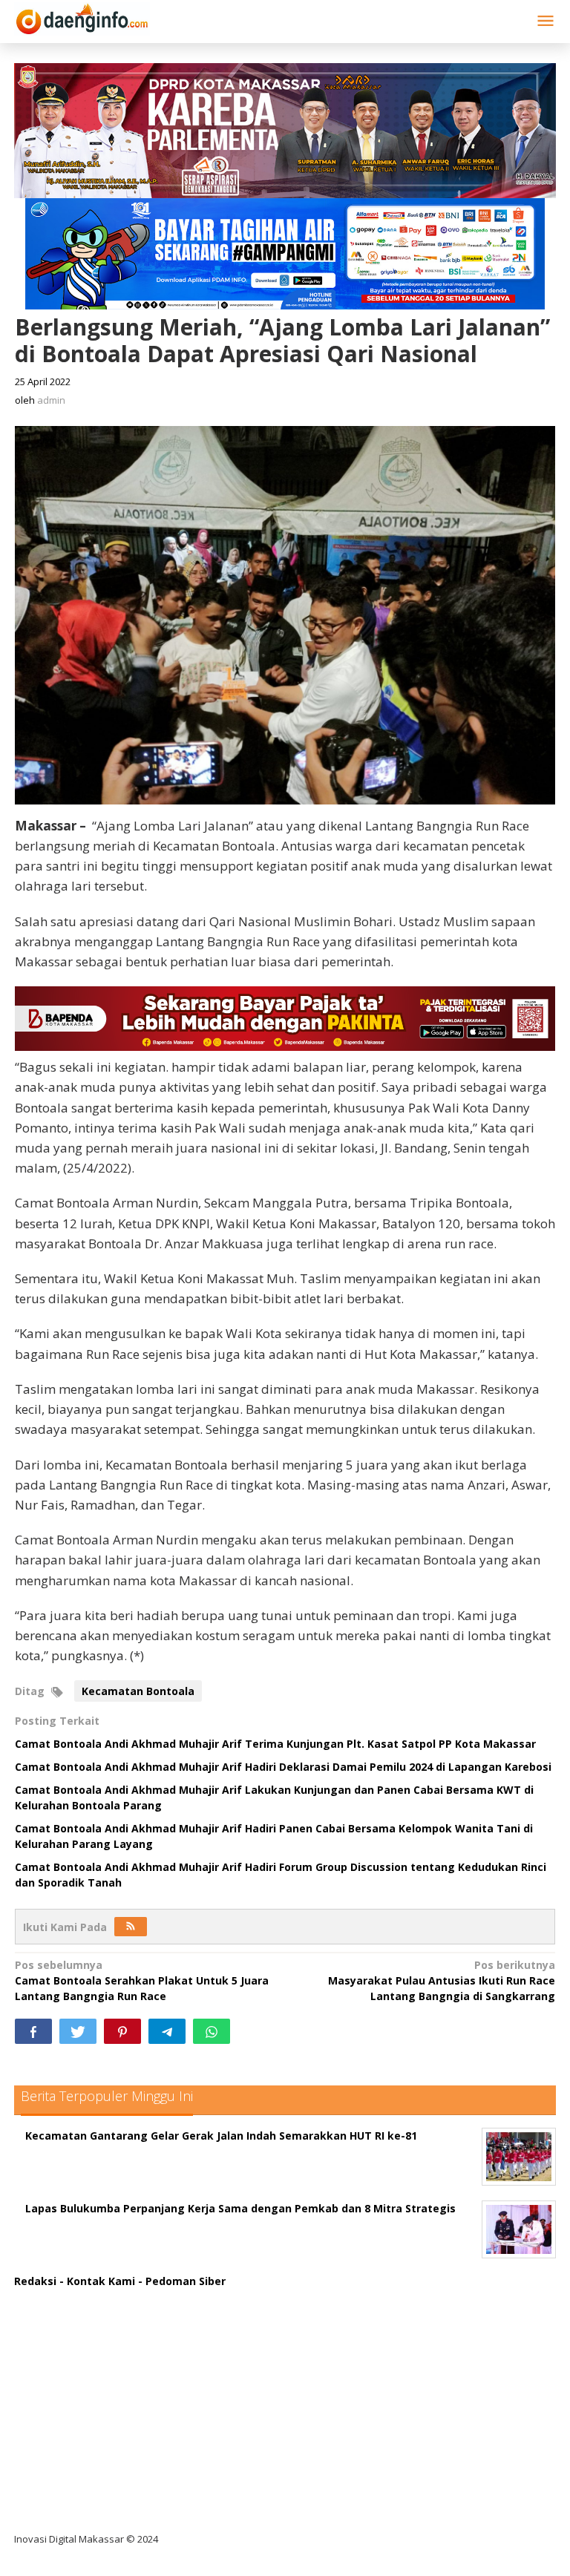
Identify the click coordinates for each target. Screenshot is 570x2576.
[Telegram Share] (167, 2031)
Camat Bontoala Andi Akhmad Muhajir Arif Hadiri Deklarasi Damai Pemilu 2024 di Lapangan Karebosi (283, 1767)
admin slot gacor (71, 2388)
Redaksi (35, 2281)
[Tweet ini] (78, 2031)
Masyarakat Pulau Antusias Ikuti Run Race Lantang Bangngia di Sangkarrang (442, 1980)
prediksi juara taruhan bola (98, 2510)
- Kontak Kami (97, 2281)
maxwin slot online (76, 2327)
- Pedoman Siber (182, 2281)
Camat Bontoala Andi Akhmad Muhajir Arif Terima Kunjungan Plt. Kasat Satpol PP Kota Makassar (275, 1744)
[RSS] (131, 1927)
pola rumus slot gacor (84, 2357)
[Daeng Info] (82, 17)
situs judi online (68, 2418)
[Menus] (546, 22)
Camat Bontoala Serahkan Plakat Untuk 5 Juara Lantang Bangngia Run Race (142, 1980)
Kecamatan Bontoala (138, 1691)
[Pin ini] (122, 2031)
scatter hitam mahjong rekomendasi (125, 2297)
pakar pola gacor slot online (101, 2479)
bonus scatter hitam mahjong (106, 2449)
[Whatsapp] (212, 2031)
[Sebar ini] (33, 2031)
